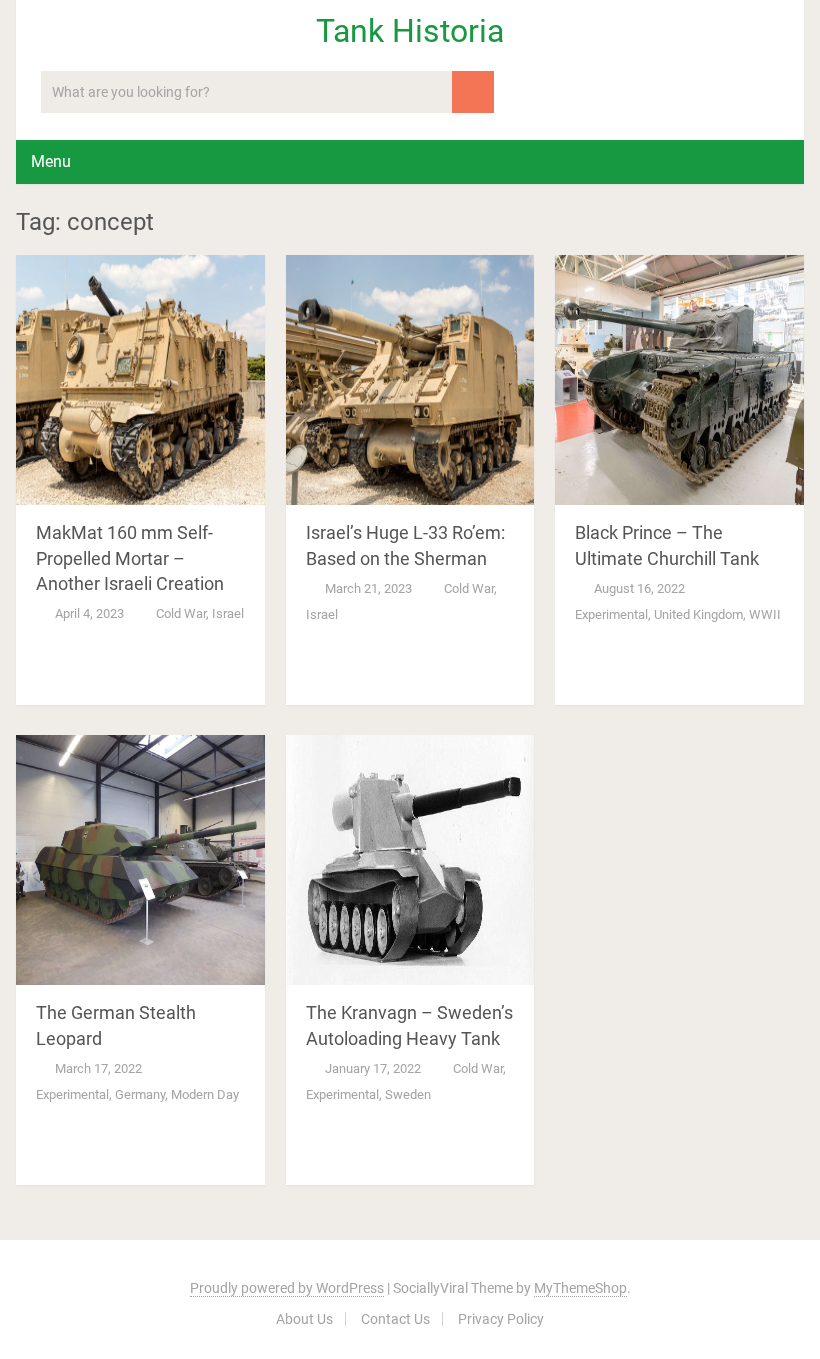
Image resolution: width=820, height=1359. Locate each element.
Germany (140, 1094)
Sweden (408, 1094)
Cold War (181, 613)
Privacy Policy (501, 1319)
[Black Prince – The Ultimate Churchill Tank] (679, 380)
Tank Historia (410, 31)
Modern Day (205, 1094)
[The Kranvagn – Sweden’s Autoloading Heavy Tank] (410, 860)
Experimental (611, 614)
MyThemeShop (580, 1288)
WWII (765, 614)
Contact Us (395, 1319)
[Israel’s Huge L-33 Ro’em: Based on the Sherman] (410, 380)
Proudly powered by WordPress (287, 1288)
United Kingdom (698, 614)
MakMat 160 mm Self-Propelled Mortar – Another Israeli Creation (130, 557)
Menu (51, 161)
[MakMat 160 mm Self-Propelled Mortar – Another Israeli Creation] (140, 380)
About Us (304, 1319)
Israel (228, 613)
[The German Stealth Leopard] (140, 860)
